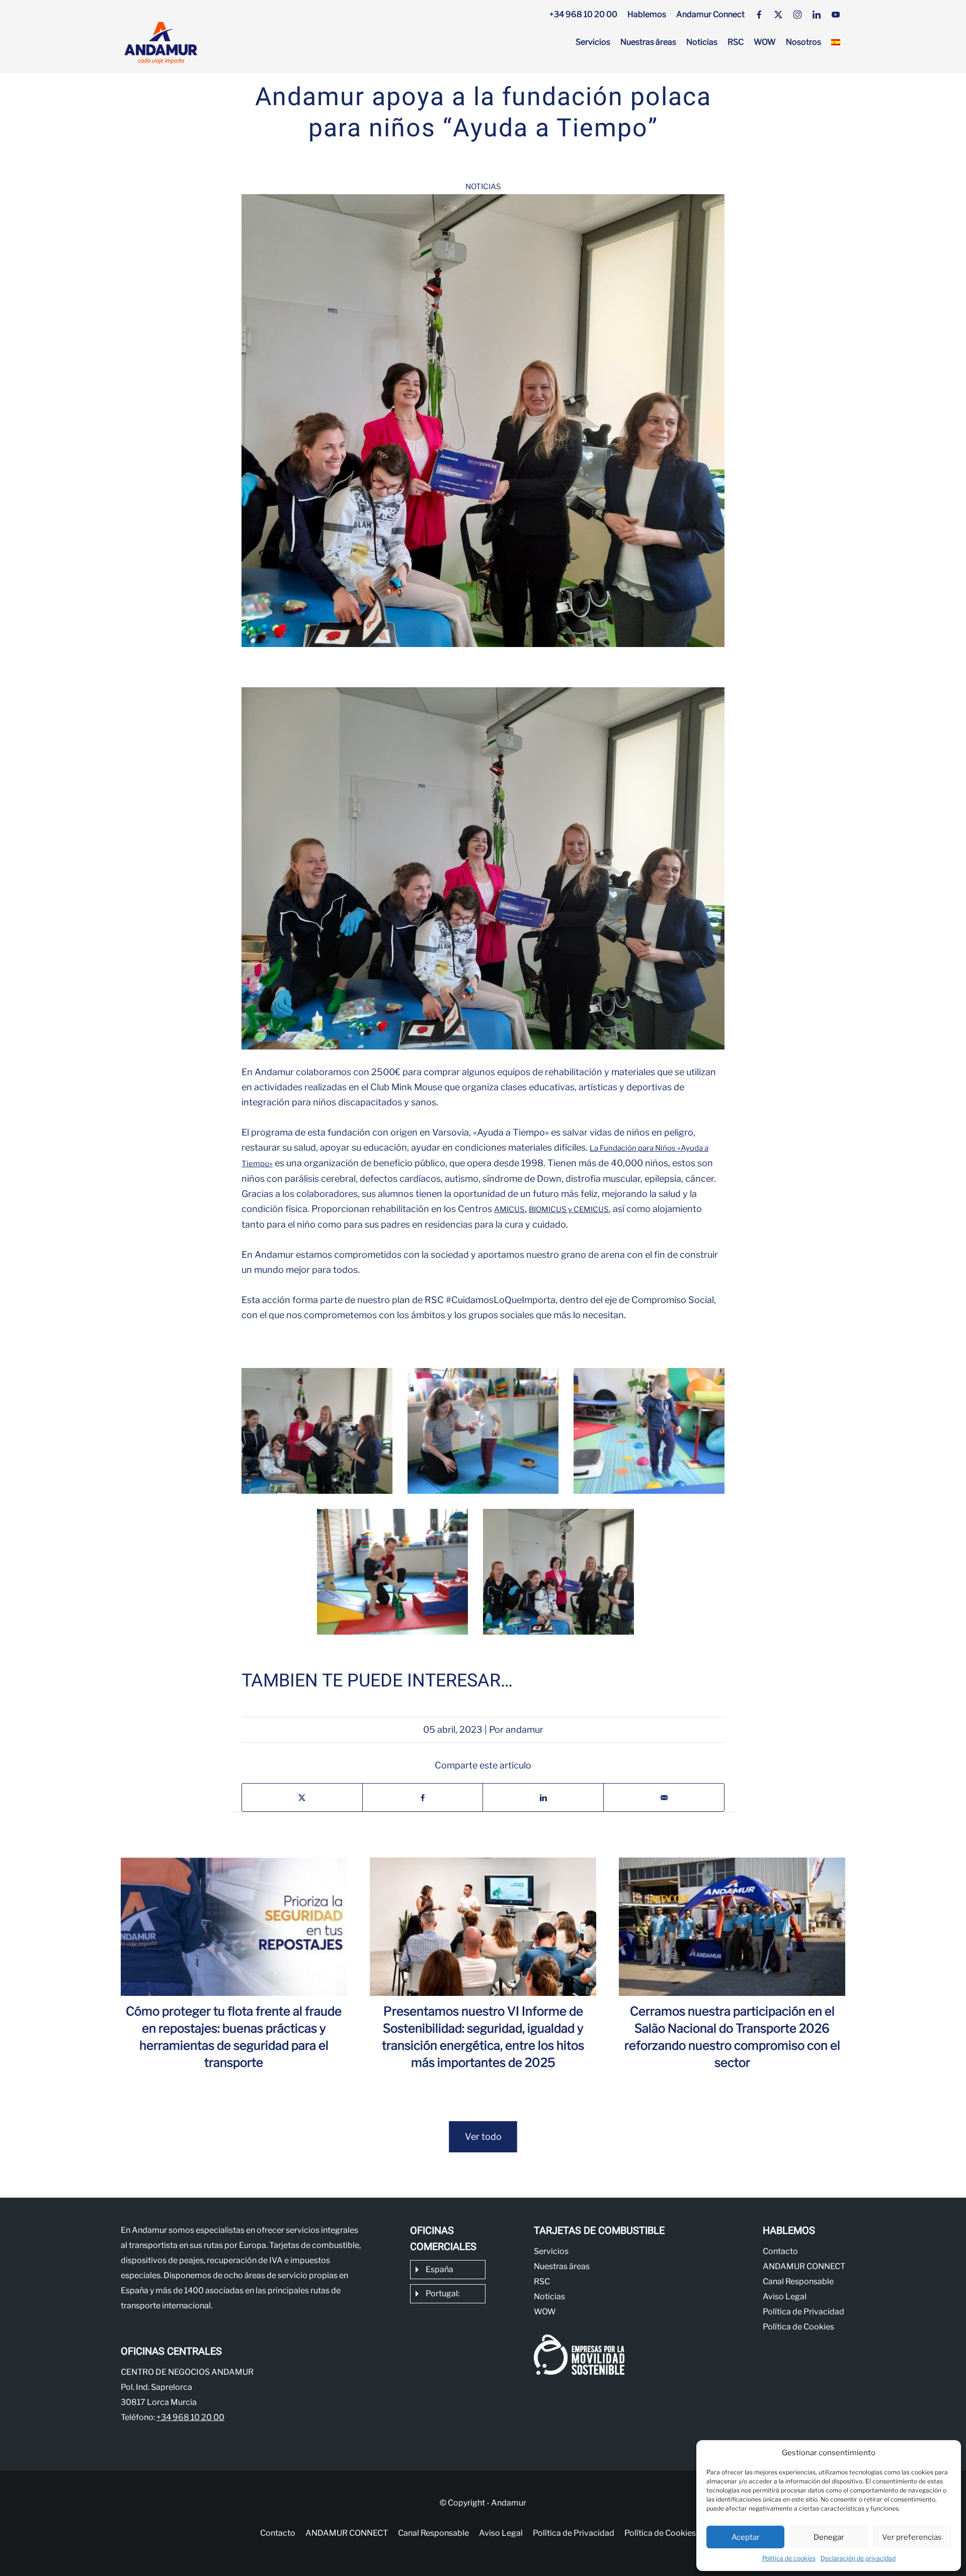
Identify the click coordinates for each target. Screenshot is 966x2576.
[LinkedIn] (817, 15)
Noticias (702, 42)
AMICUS (509, 1210)
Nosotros (803, 42)
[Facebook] (759, 15)
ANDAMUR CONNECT (804, 2266)
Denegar (829, 2537)
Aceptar (746, 2537)
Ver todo (483, 2137)
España (439, 2269)
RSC (736, 42)
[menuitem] (836, 42)
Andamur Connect (710, 14)
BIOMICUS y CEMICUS (569, 1210)
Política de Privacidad (803, 2312)
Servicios (593, 42)
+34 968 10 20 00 (583, 14)
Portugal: (442, 2293)
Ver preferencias (912, 2537)
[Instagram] (797, 15)
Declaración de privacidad (858, 2558)
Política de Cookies (798, 2327)
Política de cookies (789, 2558)
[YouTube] (836, 15)
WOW (765, 42)
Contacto (780, 2251)
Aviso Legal (785, 2297)
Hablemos (647, 14)
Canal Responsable (798, 2281)
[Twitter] (778, 15)
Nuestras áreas (648, 42)
